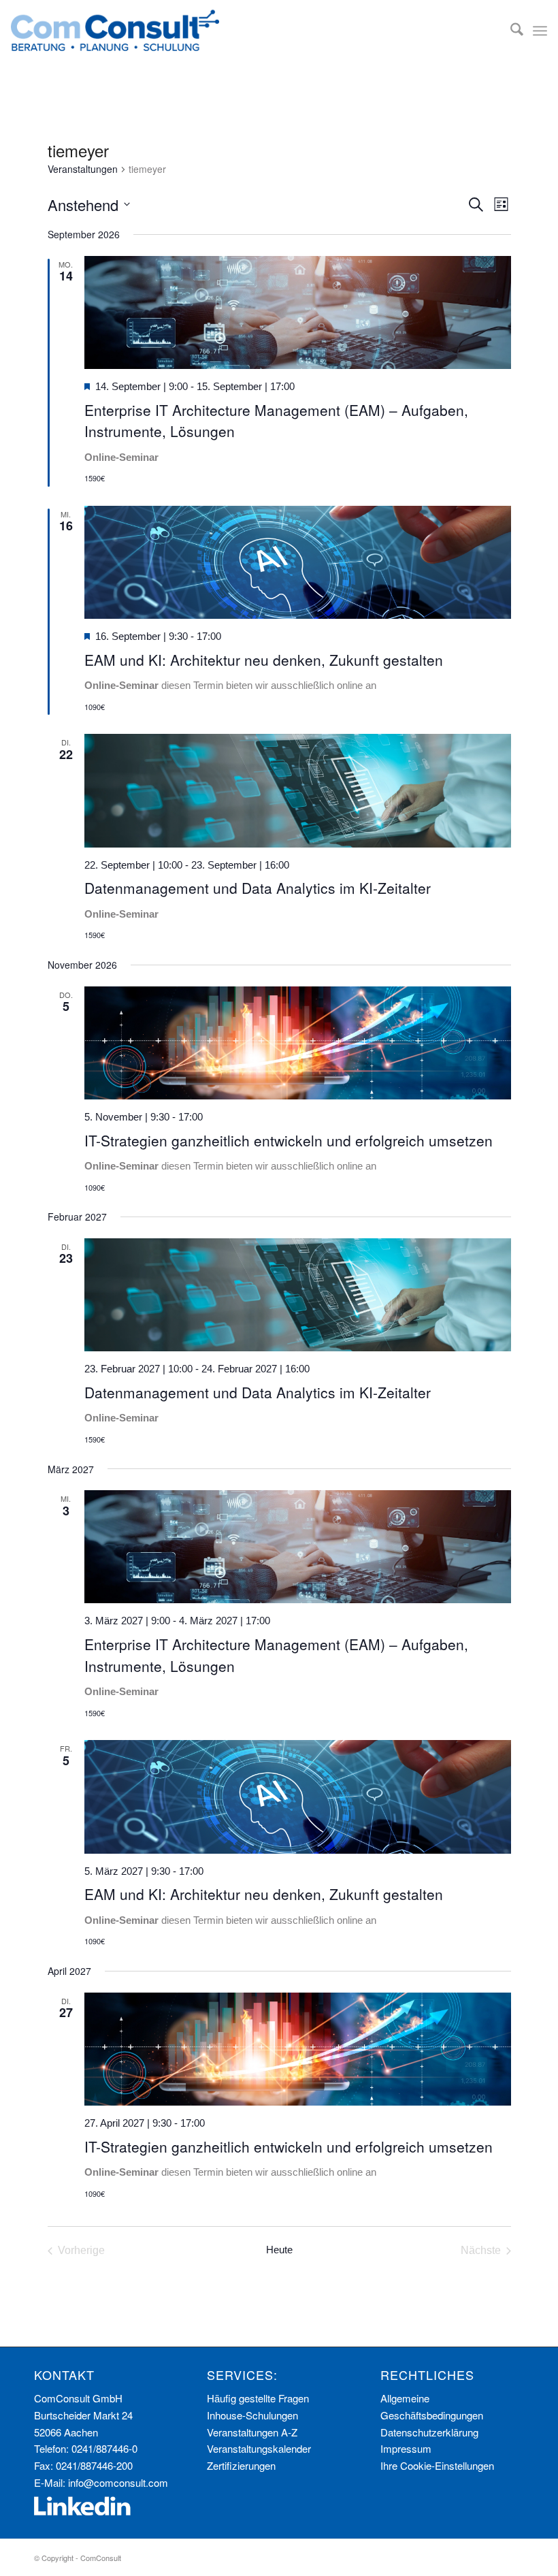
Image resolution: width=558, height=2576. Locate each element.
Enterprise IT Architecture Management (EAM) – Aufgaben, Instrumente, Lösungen (276, 421)
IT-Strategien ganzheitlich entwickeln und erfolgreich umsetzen (289, 1140)
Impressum (406, 2448)
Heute (279, 2250)
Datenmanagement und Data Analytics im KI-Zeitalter (258, 888)
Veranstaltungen (83, 169)
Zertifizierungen (241, 2465)
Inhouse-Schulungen (252, 2415)
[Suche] (510, 31)
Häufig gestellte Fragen (258, 2398)
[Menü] (540, 31)
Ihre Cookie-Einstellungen (437, 2465)
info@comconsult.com (118, 2482)
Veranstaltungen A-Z (252, 2432)
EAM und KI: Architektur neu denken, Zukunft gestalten (264, 660)
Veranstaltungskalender (259, 2448)
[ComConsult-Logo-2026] (115, 31)
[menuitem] (510, 31)
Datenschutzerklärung (429, 2432)
